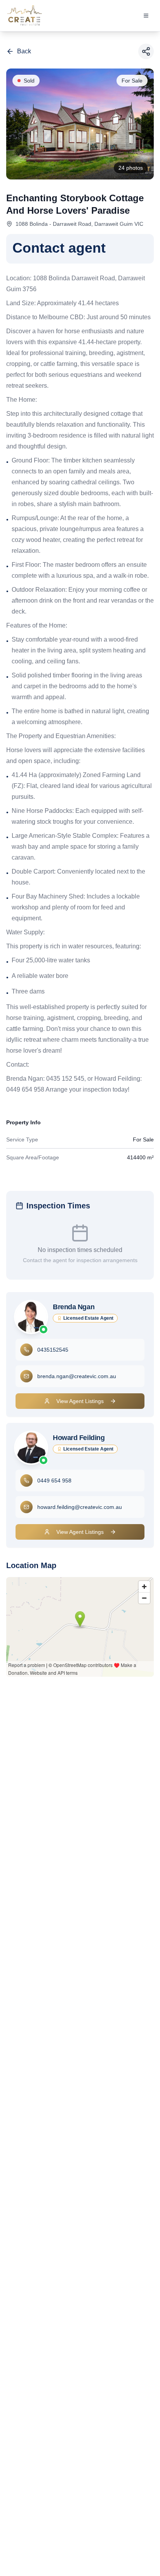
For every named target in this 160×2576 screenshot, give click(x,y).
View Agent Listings (80, 1401)
